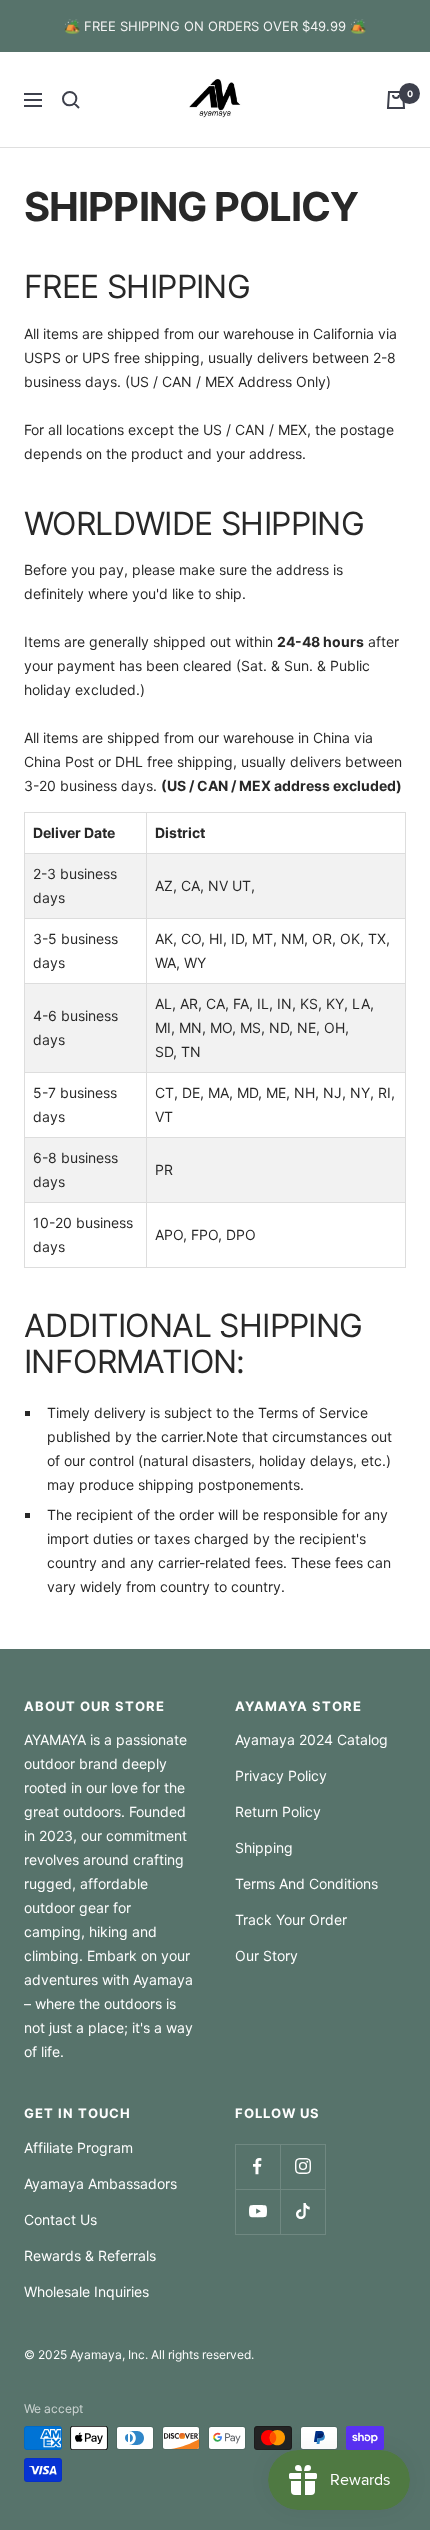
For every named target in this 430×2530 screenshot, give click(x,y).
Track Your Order (291, 1919)
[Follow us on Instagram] (302, 2166)
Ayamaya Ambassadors (100, 2183)
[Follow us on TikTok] (302, 2211)
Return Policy (278, 1811)
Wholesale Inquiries (86, 2291)
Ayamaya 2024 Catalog (311, 1739)
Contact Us (60, 2219)
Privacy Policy (281, 1775)
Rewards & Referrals (90, 2255)
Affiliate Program (78, 2147)
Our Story (266, 1955)
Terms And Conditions (306, 1883)
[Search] (71, 100)
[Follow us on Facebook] (257, 2166)
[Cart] (396, 100)
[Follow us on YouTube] (257, 2211)
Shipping (264, 1847)
